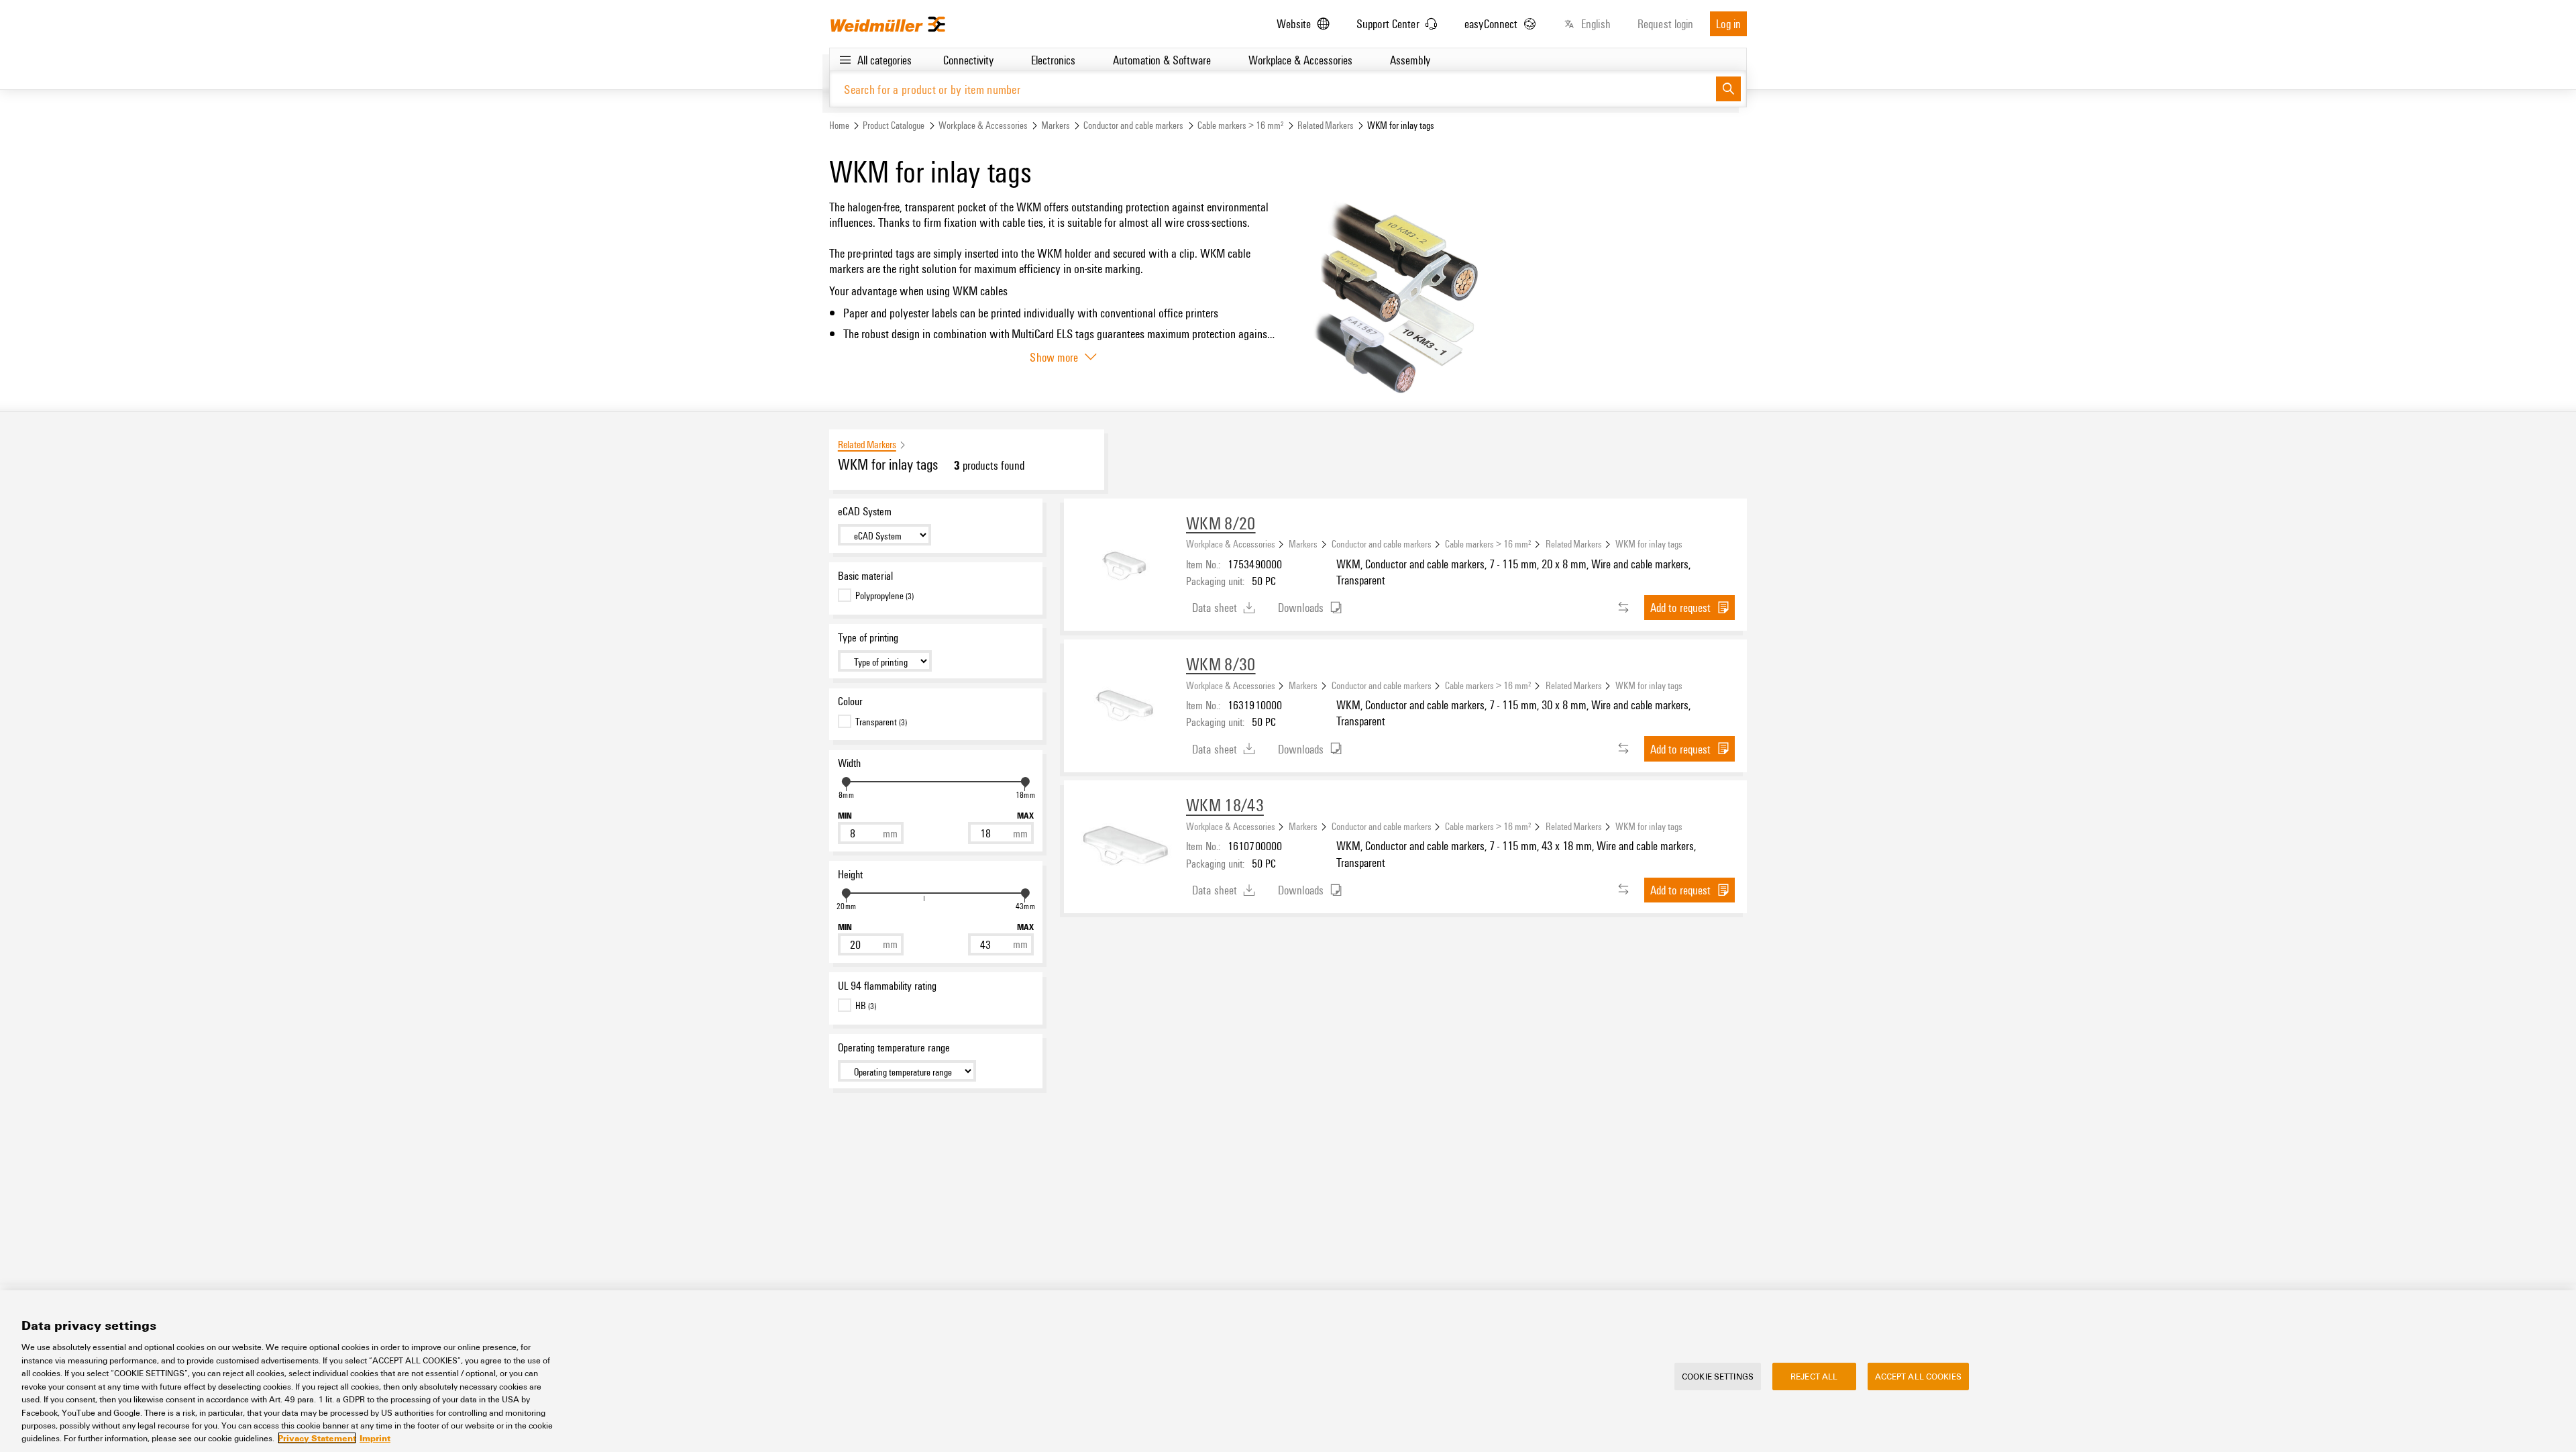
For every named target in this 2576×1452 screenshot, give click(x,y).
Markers (1056, 125)
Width (849, 763)
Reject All (1814, 1376)
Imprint (375, 1438)
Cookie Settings (1718, 1376)
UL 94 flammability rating (887, 986)
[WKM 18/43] (1125, 841)
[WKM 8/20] (1125, 560)
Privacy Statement (317, 1438)
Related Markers (1326, 125)
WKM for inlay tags (1649, 543)
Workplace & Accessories (983, 125)
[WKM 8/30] (1125, 701)
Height (850, 874)
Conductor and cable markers (1133, 125)
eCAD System (865, 511)
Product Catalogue (894, 125)
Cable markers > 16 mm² (1241, 125)
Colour (850, 701)
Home (839, 125)
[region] (1288, 1371)
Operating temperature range (894, 1047)
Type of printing (868, 637)
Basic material (865, 576)
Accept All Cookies (1918, 1376)
